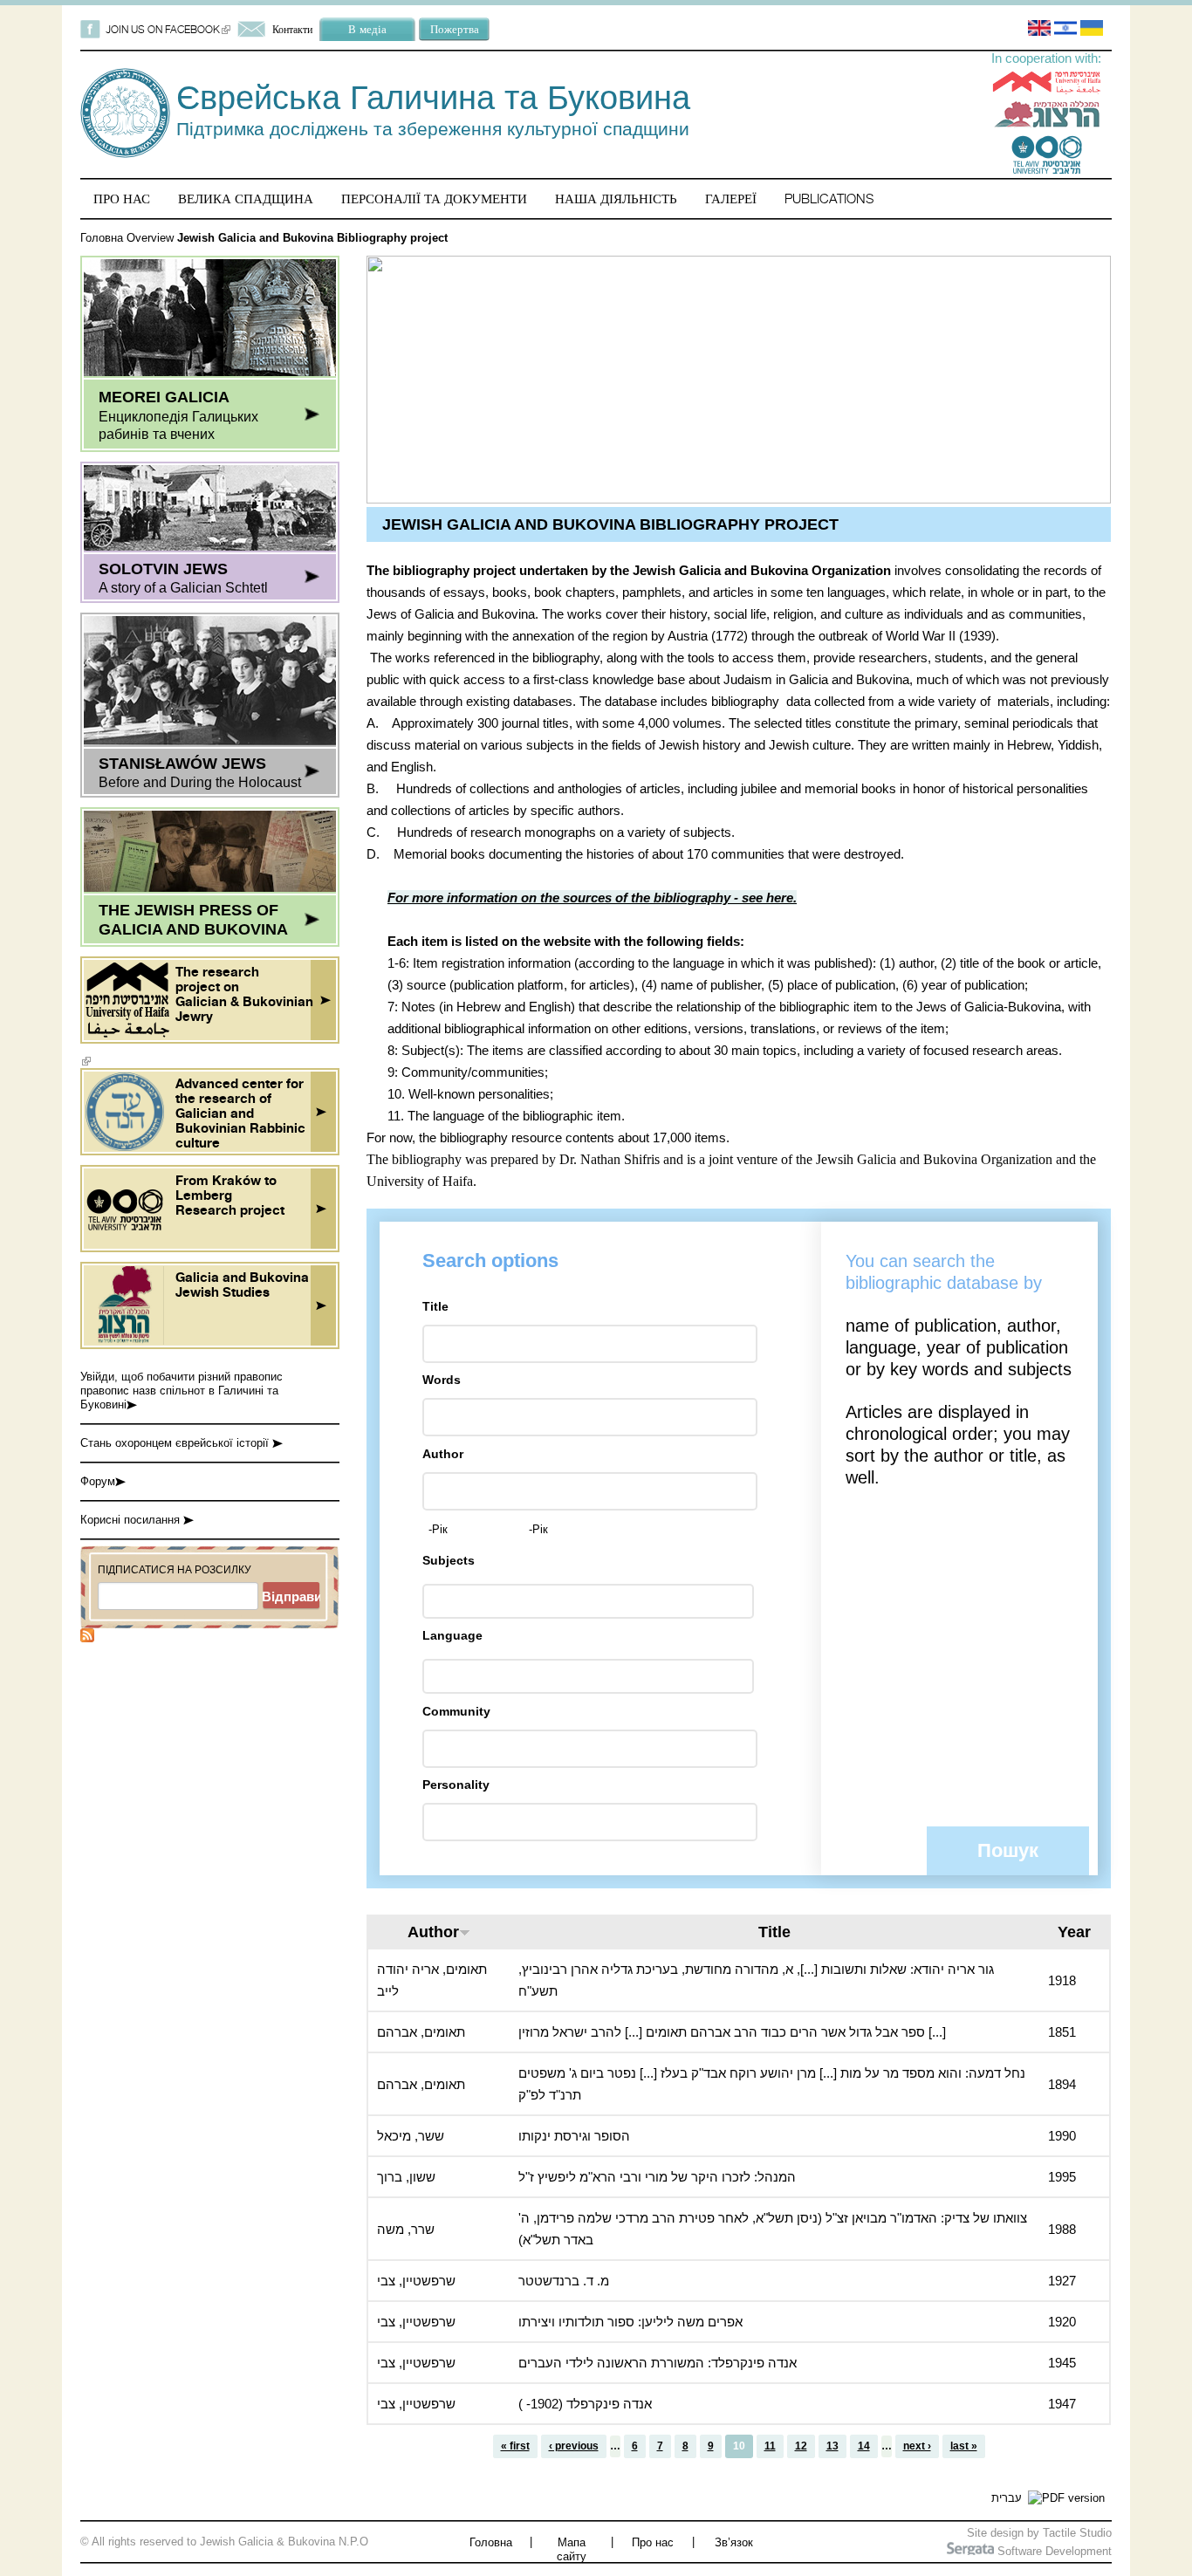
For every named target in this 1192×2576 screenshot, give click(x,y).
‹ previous (574, 2446)
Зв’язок (734, 2542)
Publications (829, 199)
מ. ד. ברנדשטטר (564, 2281)
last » (964, 2446)
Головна (102, 238)
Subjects (449, 1560)
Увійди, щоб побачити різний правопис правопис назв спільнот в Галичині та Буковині (182, 1391)
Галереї (731, 199)
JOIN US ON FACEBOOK (168, 29)
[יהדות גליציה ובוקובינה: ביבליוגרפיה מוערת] (1065, 32)
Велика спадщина (246, 199)
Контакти (292, 29)
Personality (456, 1785)
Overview (150, 238)
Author (443, 1454)
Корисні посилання (132, 1520)
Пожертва (455, 29)
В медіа (367, 29)
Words (442, 1380)
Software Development (1053, 2551)
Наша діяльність (616, 199)
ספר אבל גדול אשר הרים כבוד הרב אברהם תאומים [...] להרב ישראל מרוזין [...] (732, 2032)
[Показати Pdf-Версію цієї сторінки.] (1066, 2498)
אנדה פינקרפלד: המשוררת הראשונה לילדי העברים (658, 2363)
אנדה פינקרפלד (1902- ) (585, 2404)
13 (832, 2446)
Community (456, 1711)
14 (864, 2446)
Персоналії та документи (434, 199)
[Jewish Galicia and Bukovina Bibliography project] (1039, 32)
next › (917, 2446)
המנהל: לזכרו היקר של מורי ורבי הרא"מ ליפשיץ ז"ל (657, 2177)
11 (770, 2446)
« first (515, 2446)
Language (452, 1635)
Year (1074, 1932)
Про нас (122, 199)
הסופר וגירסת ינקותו (574, 2136)
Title (435, 1306)
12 (801, 2446)
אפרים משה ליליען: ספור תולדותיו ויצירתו (630, 2322)
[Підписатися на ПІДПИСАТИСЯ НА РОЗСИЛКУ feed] (87, 1638)
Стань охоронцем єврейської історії (176, 1443)
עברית (1007, 2498)
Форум (98, 1481)
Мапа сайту (572, 2549)
